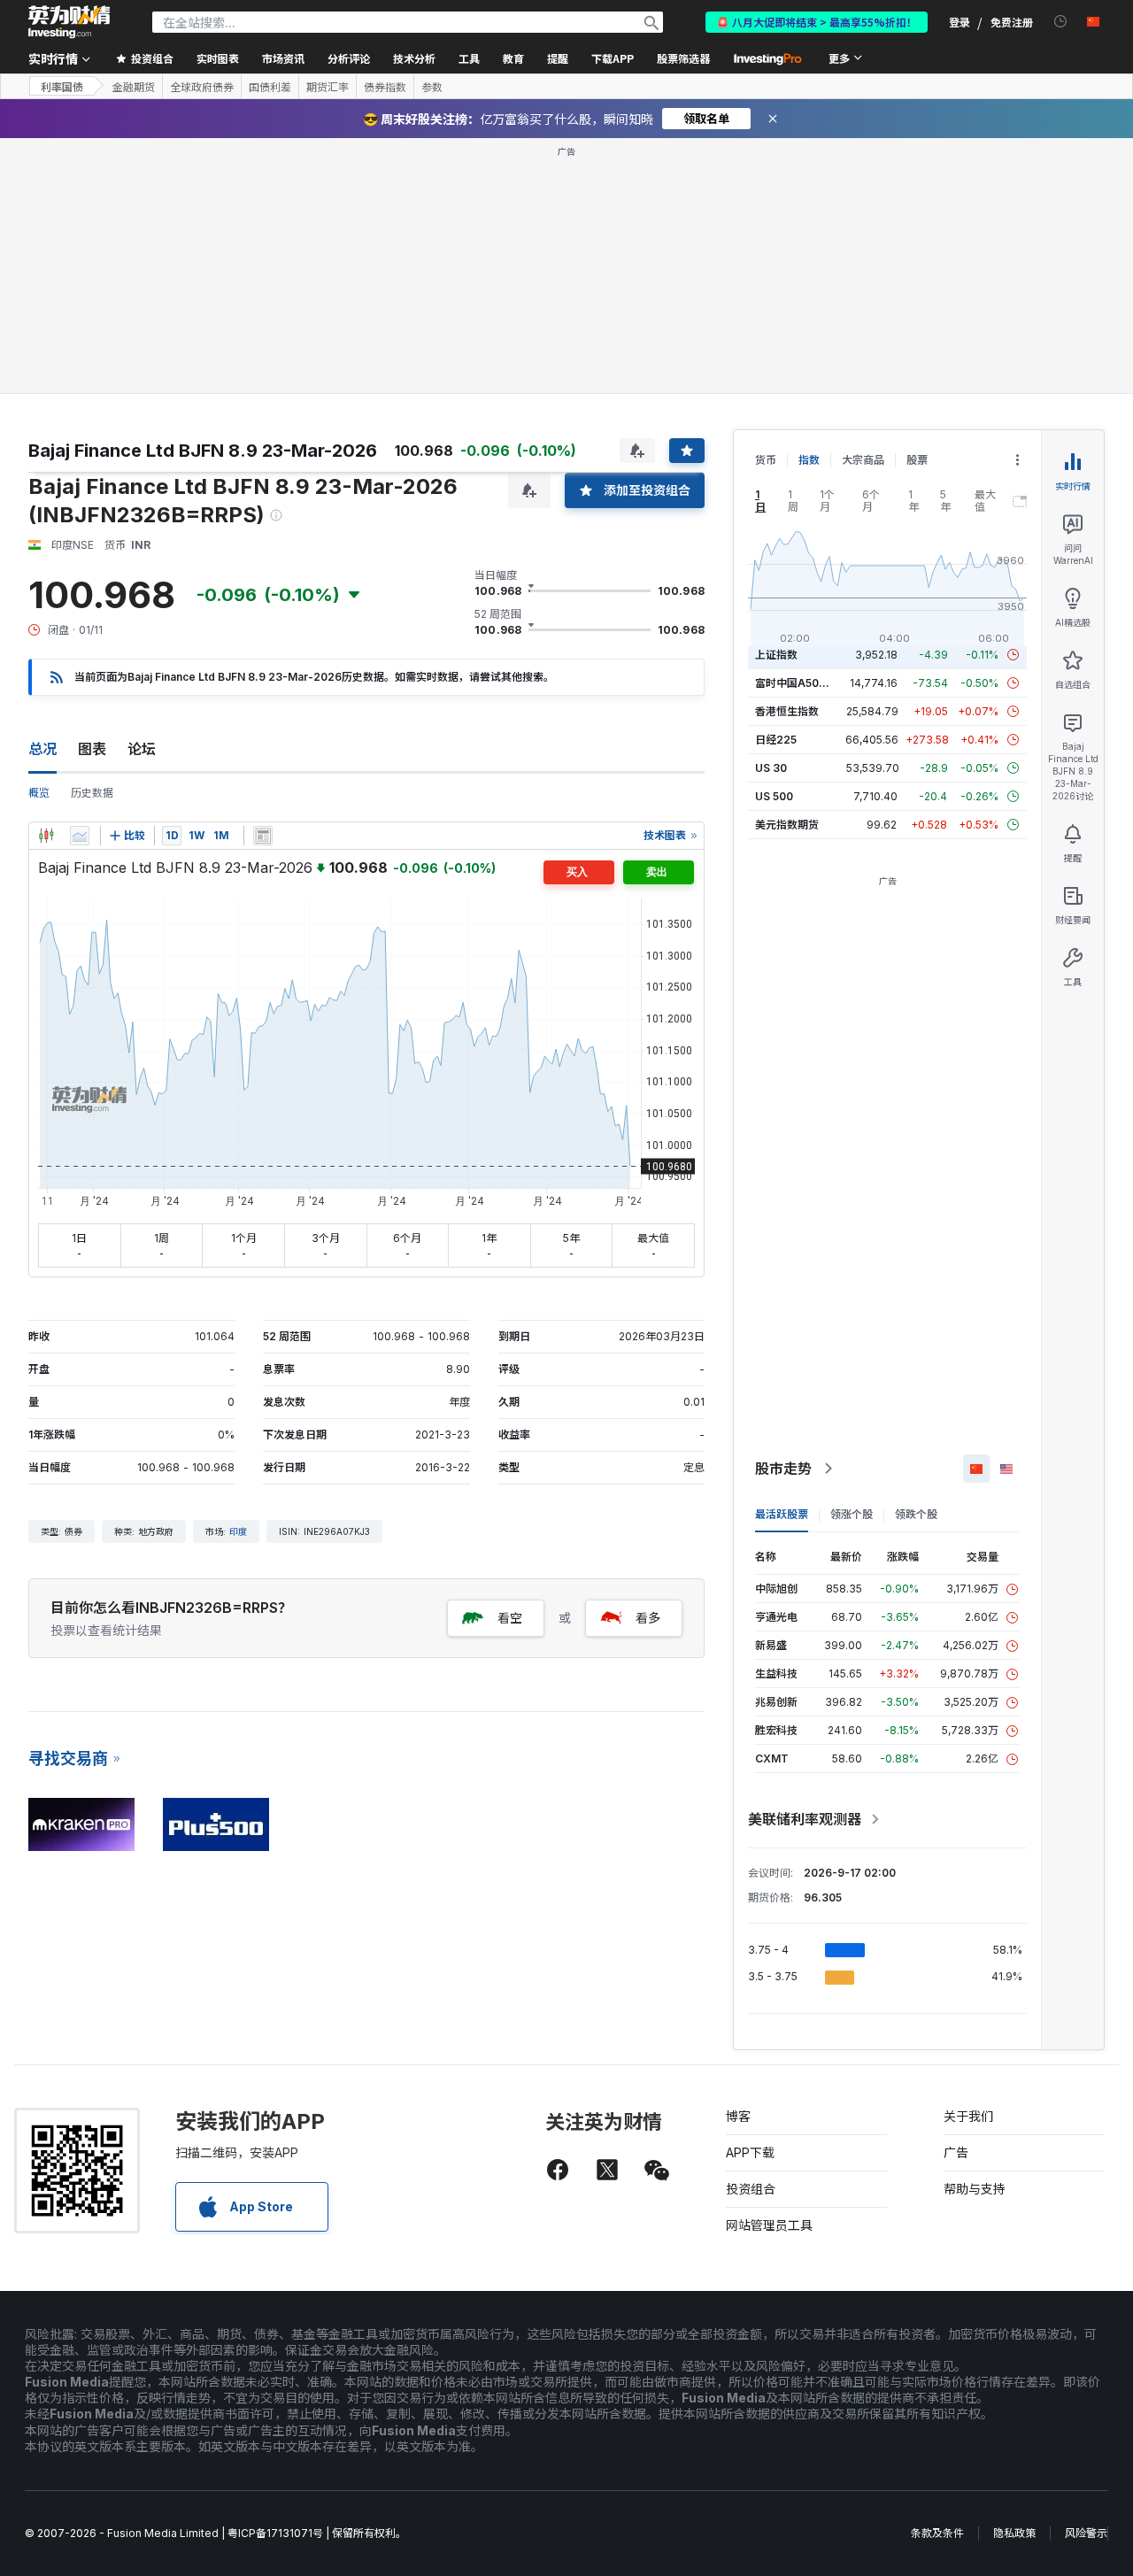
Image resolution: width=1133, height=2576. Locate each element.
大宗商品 (863, 460)
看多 (648, 1618)
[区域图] (80, 836)
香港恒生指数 (787, 711)
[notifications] (1061, 22)
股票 (917, 460)
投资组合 (751, 2189)
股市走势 (783, 1469)
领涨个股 (852, 1514)
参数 (432, 87)
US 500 (774, 796)
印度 (238, 1531)
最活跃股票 (782, 1514)
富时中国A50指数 (798, 683)
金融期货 (134, 87)
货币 (766, 460)
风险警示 (1086, 2533)
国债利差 (270, 87)
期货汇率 (328, 87)
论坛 (142, 749)
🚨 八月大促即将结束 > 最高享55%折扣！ (817, 22)
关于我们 (968, 2116)
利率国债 (62, 86)
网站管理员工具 (769, 2225)
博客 (738, 2116)
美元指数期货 (787, 825)
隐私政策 (1014, 2533)
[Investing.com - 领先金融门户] (69, 22)
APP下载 (750, 2152)
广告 (956, 2152)
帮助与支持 (975, 2189)
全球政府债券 (202, 87)
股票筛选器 (683, 58)
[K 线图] (46, 836)
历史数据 (92, 793)
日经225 (776, 740)
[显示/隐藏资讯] (263, 836)
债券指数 (385, 87)
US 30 (771, 768)
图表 (92, 749)
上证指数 (776, 655)
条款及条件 (937, 2533)
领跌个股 (916, 1514)
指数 (809, 460)
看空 (510, 1618)
